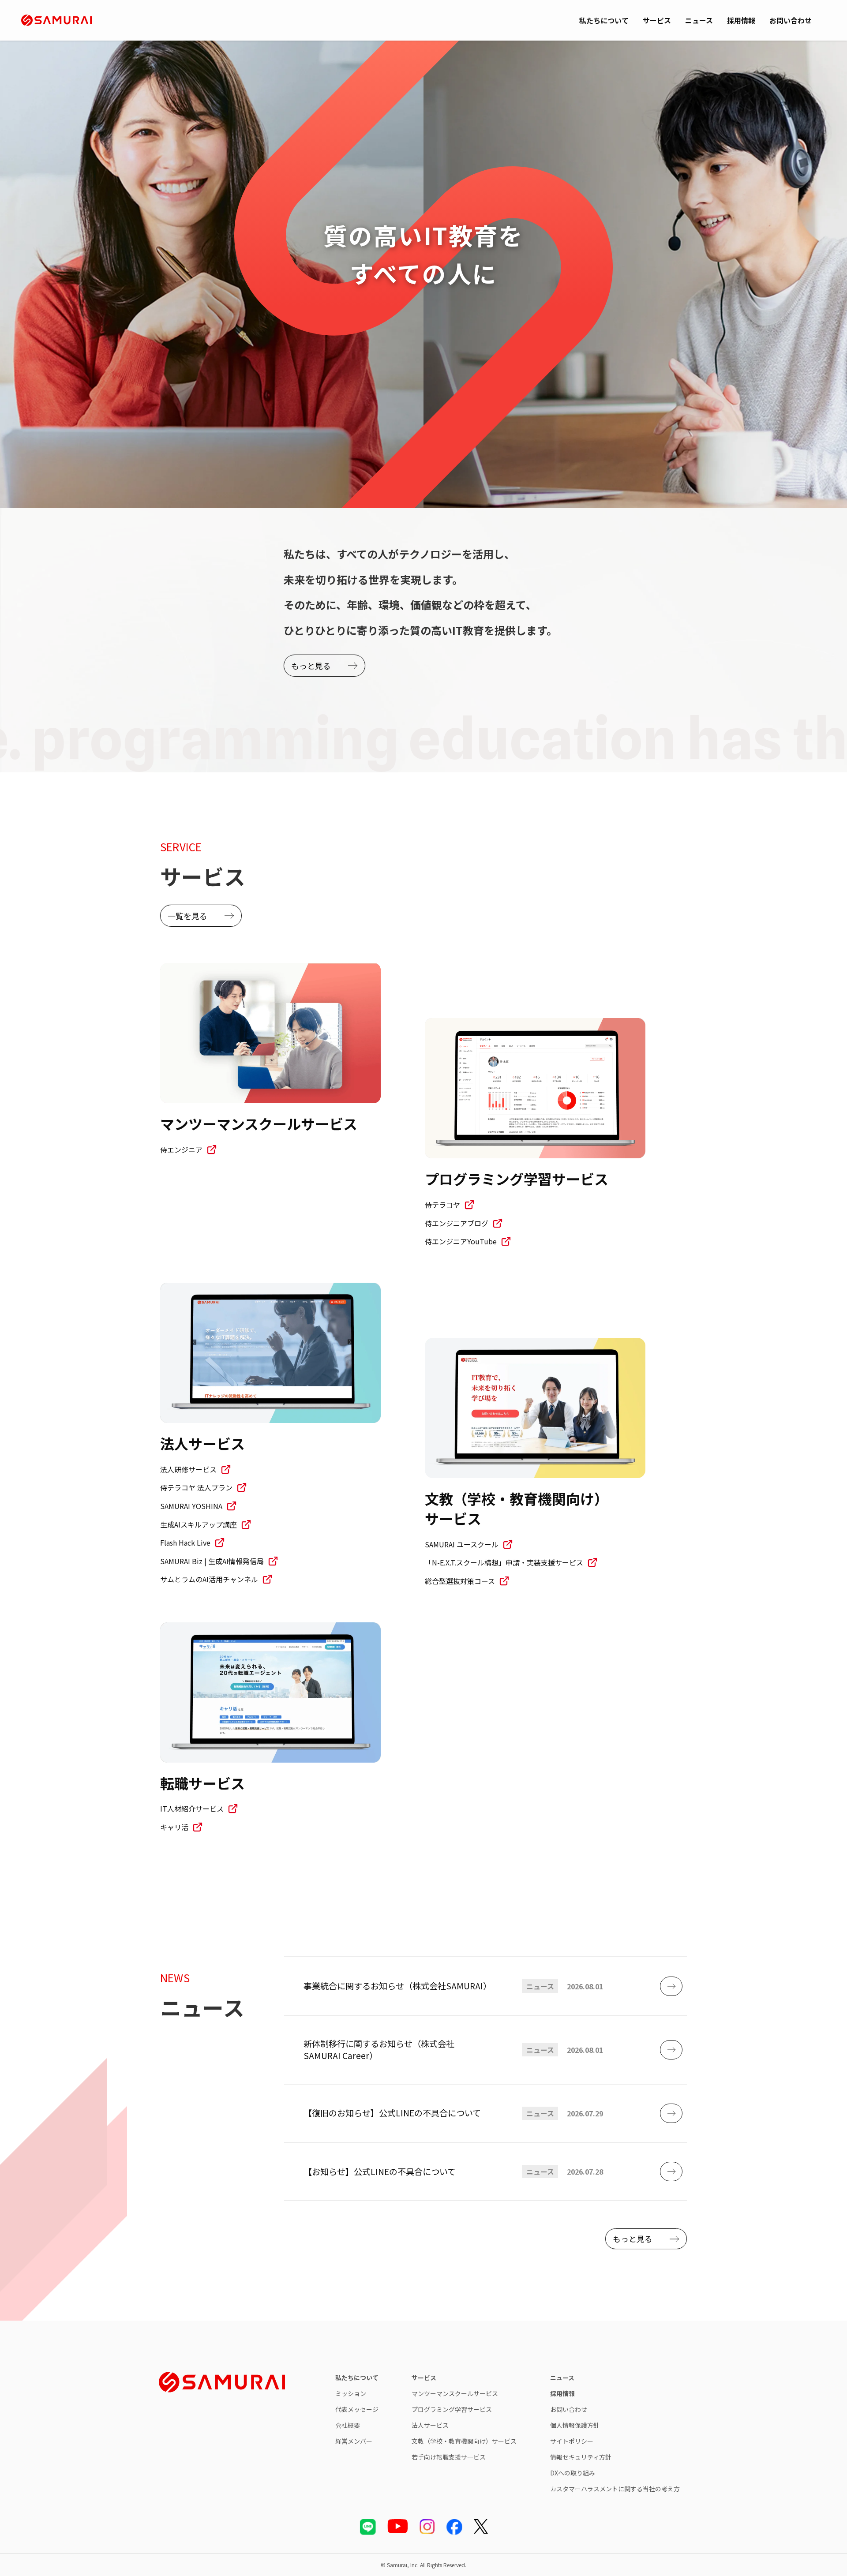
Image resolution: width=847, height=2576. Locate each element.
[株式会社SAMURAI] (56, 20)
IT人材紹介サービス (192, 1808)
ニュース (699, 20)
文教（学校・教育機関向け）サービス (464, 2441)
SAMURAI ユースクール (462, 1544)
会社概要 (348, 2425)
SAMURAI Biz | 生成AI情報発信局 (212, 1561)
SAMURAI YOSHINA (191, 1506)
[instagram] (427, 2527)
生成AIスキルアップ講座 (199, 1524)
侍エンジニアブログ (457, 1223)
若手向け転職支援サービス (449, 2457)
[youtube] (398, 2526)
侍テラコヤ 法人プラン (196, 1487)
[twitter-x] (481, 2527)
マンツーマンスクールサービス (455, 2393)
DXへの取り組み (573, 2473)
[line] (368, 2527)
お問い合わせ (791, 20)
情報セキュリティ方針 (581, 2457)
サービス (657, 20)
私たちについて (604, 20)
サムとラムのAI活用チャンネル (209, 1579)
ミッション (351, 2393)
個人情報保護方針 (575, 2425)
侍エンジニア (181, 1149)
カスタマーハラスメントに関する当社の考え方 (615, 2489)
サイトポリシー (572, 2441)
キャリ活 (174, 1827)
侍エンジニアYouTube (461, 1241)
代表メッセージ (357, 2409)
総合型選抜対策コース (460, 1581)
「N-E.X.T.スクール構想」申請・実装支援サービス (504, 1562)
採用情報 (741, 20)
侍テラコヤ (442, 1205)
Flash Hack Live (185, 1543)
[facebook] (454, 2527)
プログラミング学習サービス (452, 2409)
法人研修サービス (188, 1469)
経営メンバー (354, 2441)
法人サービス (430, 2425)
